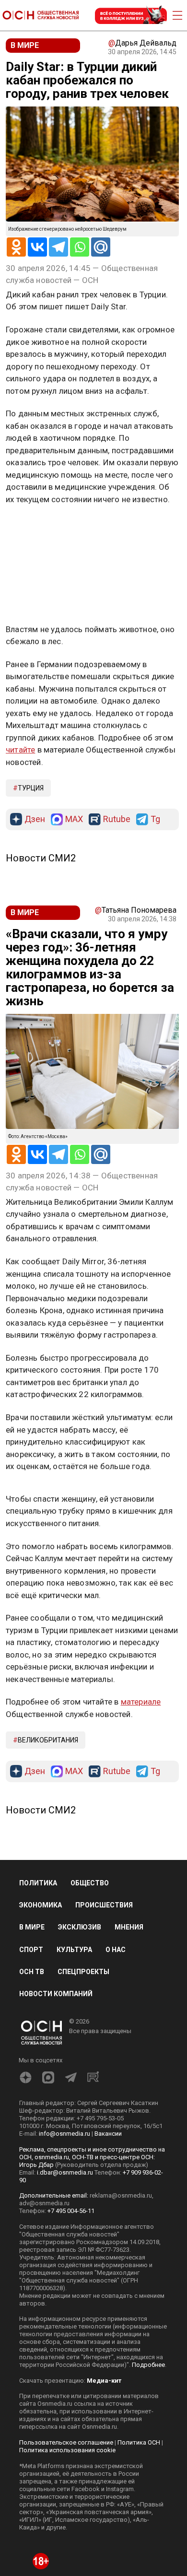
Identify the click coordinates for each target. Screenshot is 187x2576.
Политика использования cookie (67, 2450)
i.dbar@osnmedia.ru (65, 2172)
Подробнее (148, 2365)
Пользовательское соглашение (66, 2442)
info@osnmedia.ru (64, 2134)
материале (141, 1702)
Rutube (117, 819)
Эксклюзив (80, 1927)
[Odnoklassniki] (16, 247)
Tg (155, 819)
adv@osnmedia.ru (44, 2203)
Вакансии (108, 2134)
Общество (90, 1883)
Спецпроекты (83, 1972)
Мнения (129, 1927)
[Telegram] (58, 247)
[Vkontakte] (37, 247)
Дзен (35, 819)
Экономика (41, 1905)
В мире (32, 1927)
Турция (31, 788)
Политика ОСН (139, 2442)
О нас (116, 1950)
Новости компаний (56, 1994)
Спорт (31, 1950)
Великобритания (48, 1740)
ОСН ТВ (32, 1972)
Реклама (36, 527)
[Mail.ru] (101, 247)
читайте (20, 750)
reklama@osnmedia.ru (121, 2195)
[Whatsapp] (80, 247)
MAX (74, 819)
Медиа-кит (104, 2381)
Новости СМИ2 (41, 858)
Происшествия (104, 1905)
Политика (38, 1883)
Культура (74, 1950)
